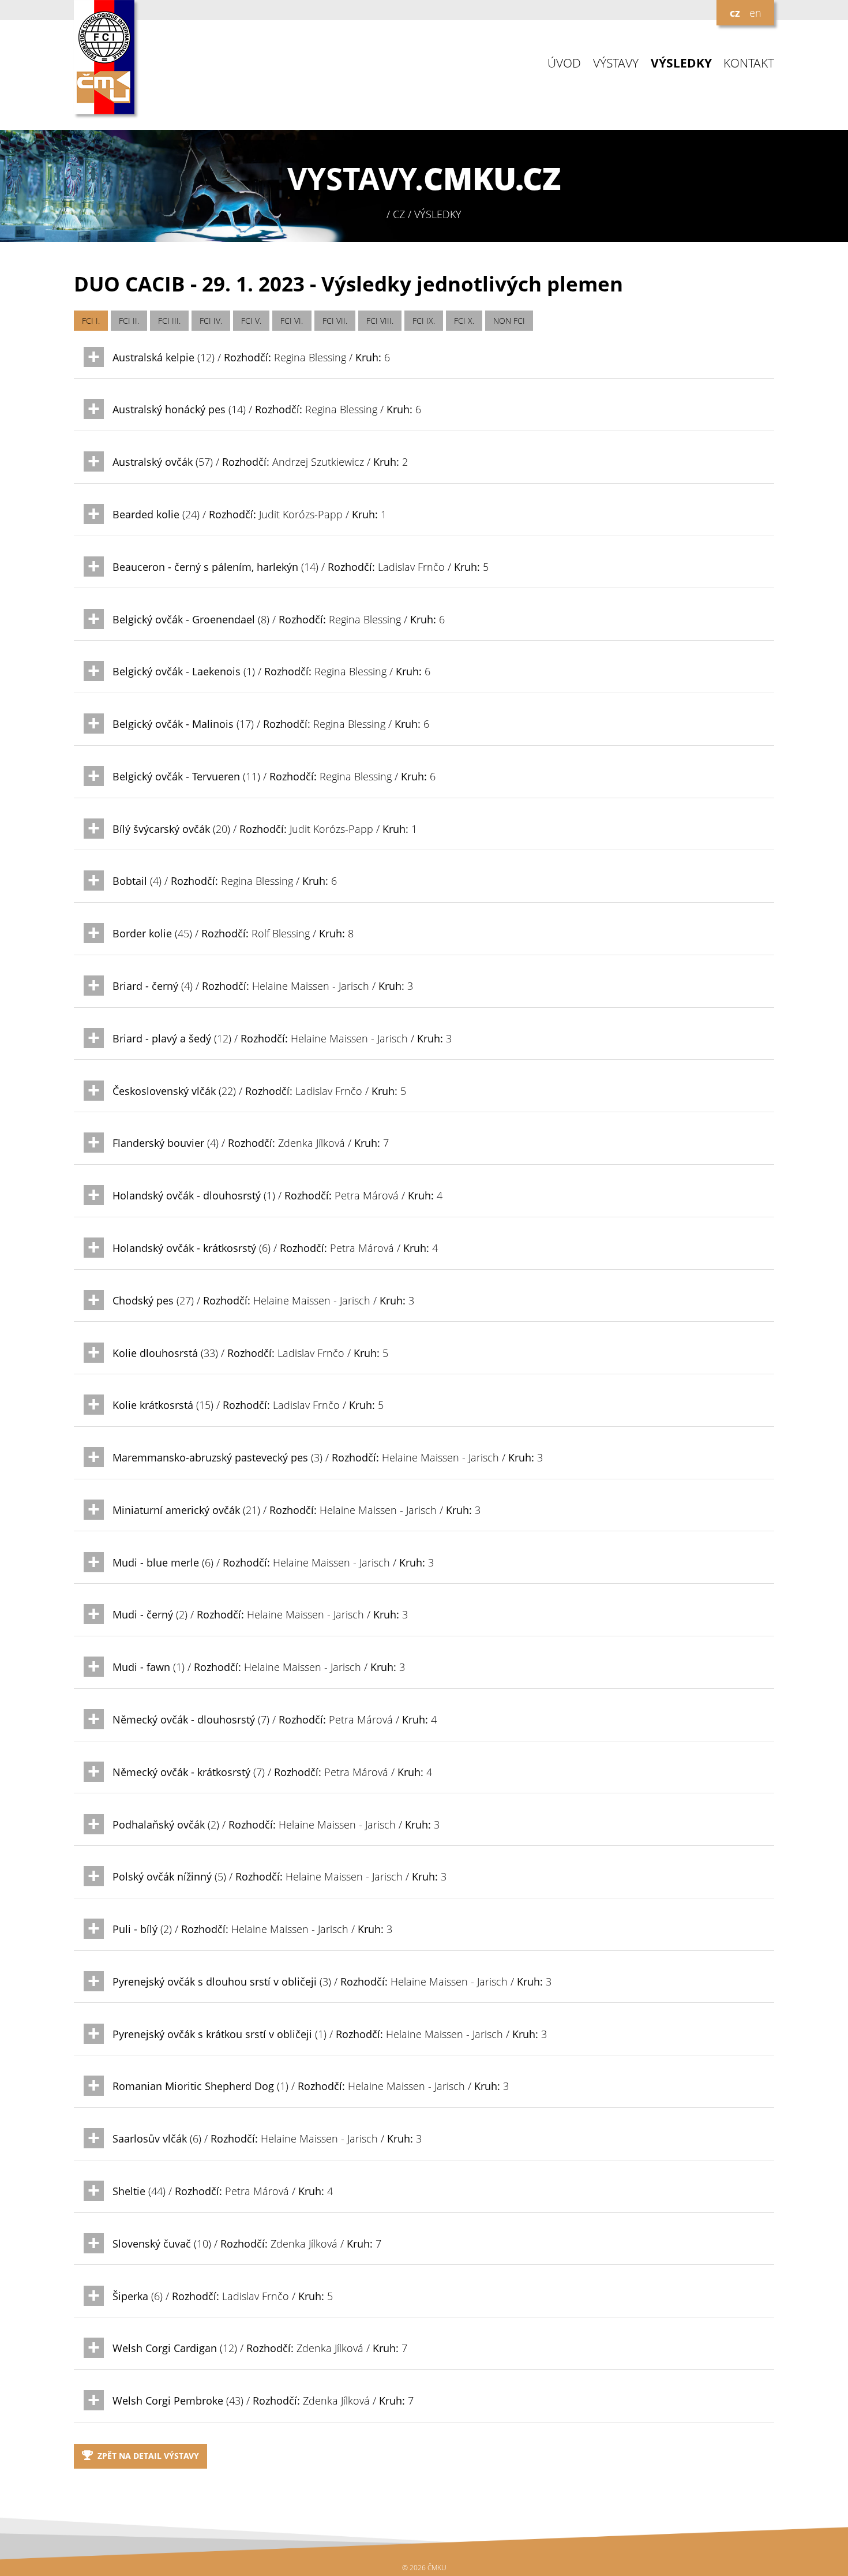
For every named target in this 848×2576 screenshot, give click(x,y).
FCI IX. (424, 321)
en (755, 13)
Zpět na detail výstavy (148, 2456)
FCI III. (169, 321)
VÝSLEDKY (681, 63)
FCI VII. (335, 321)
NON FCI (509, 321)
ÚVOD (564, 63)
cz (735, 13)
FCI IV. (211, 321)
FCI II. (129, 321)
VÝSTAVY (616, 63)
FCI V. (251, 321)
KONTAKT (749, 63)
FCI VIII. (380, 321)
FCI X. (464, 321)
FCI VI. (292, 321)
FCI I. (91, 321)
